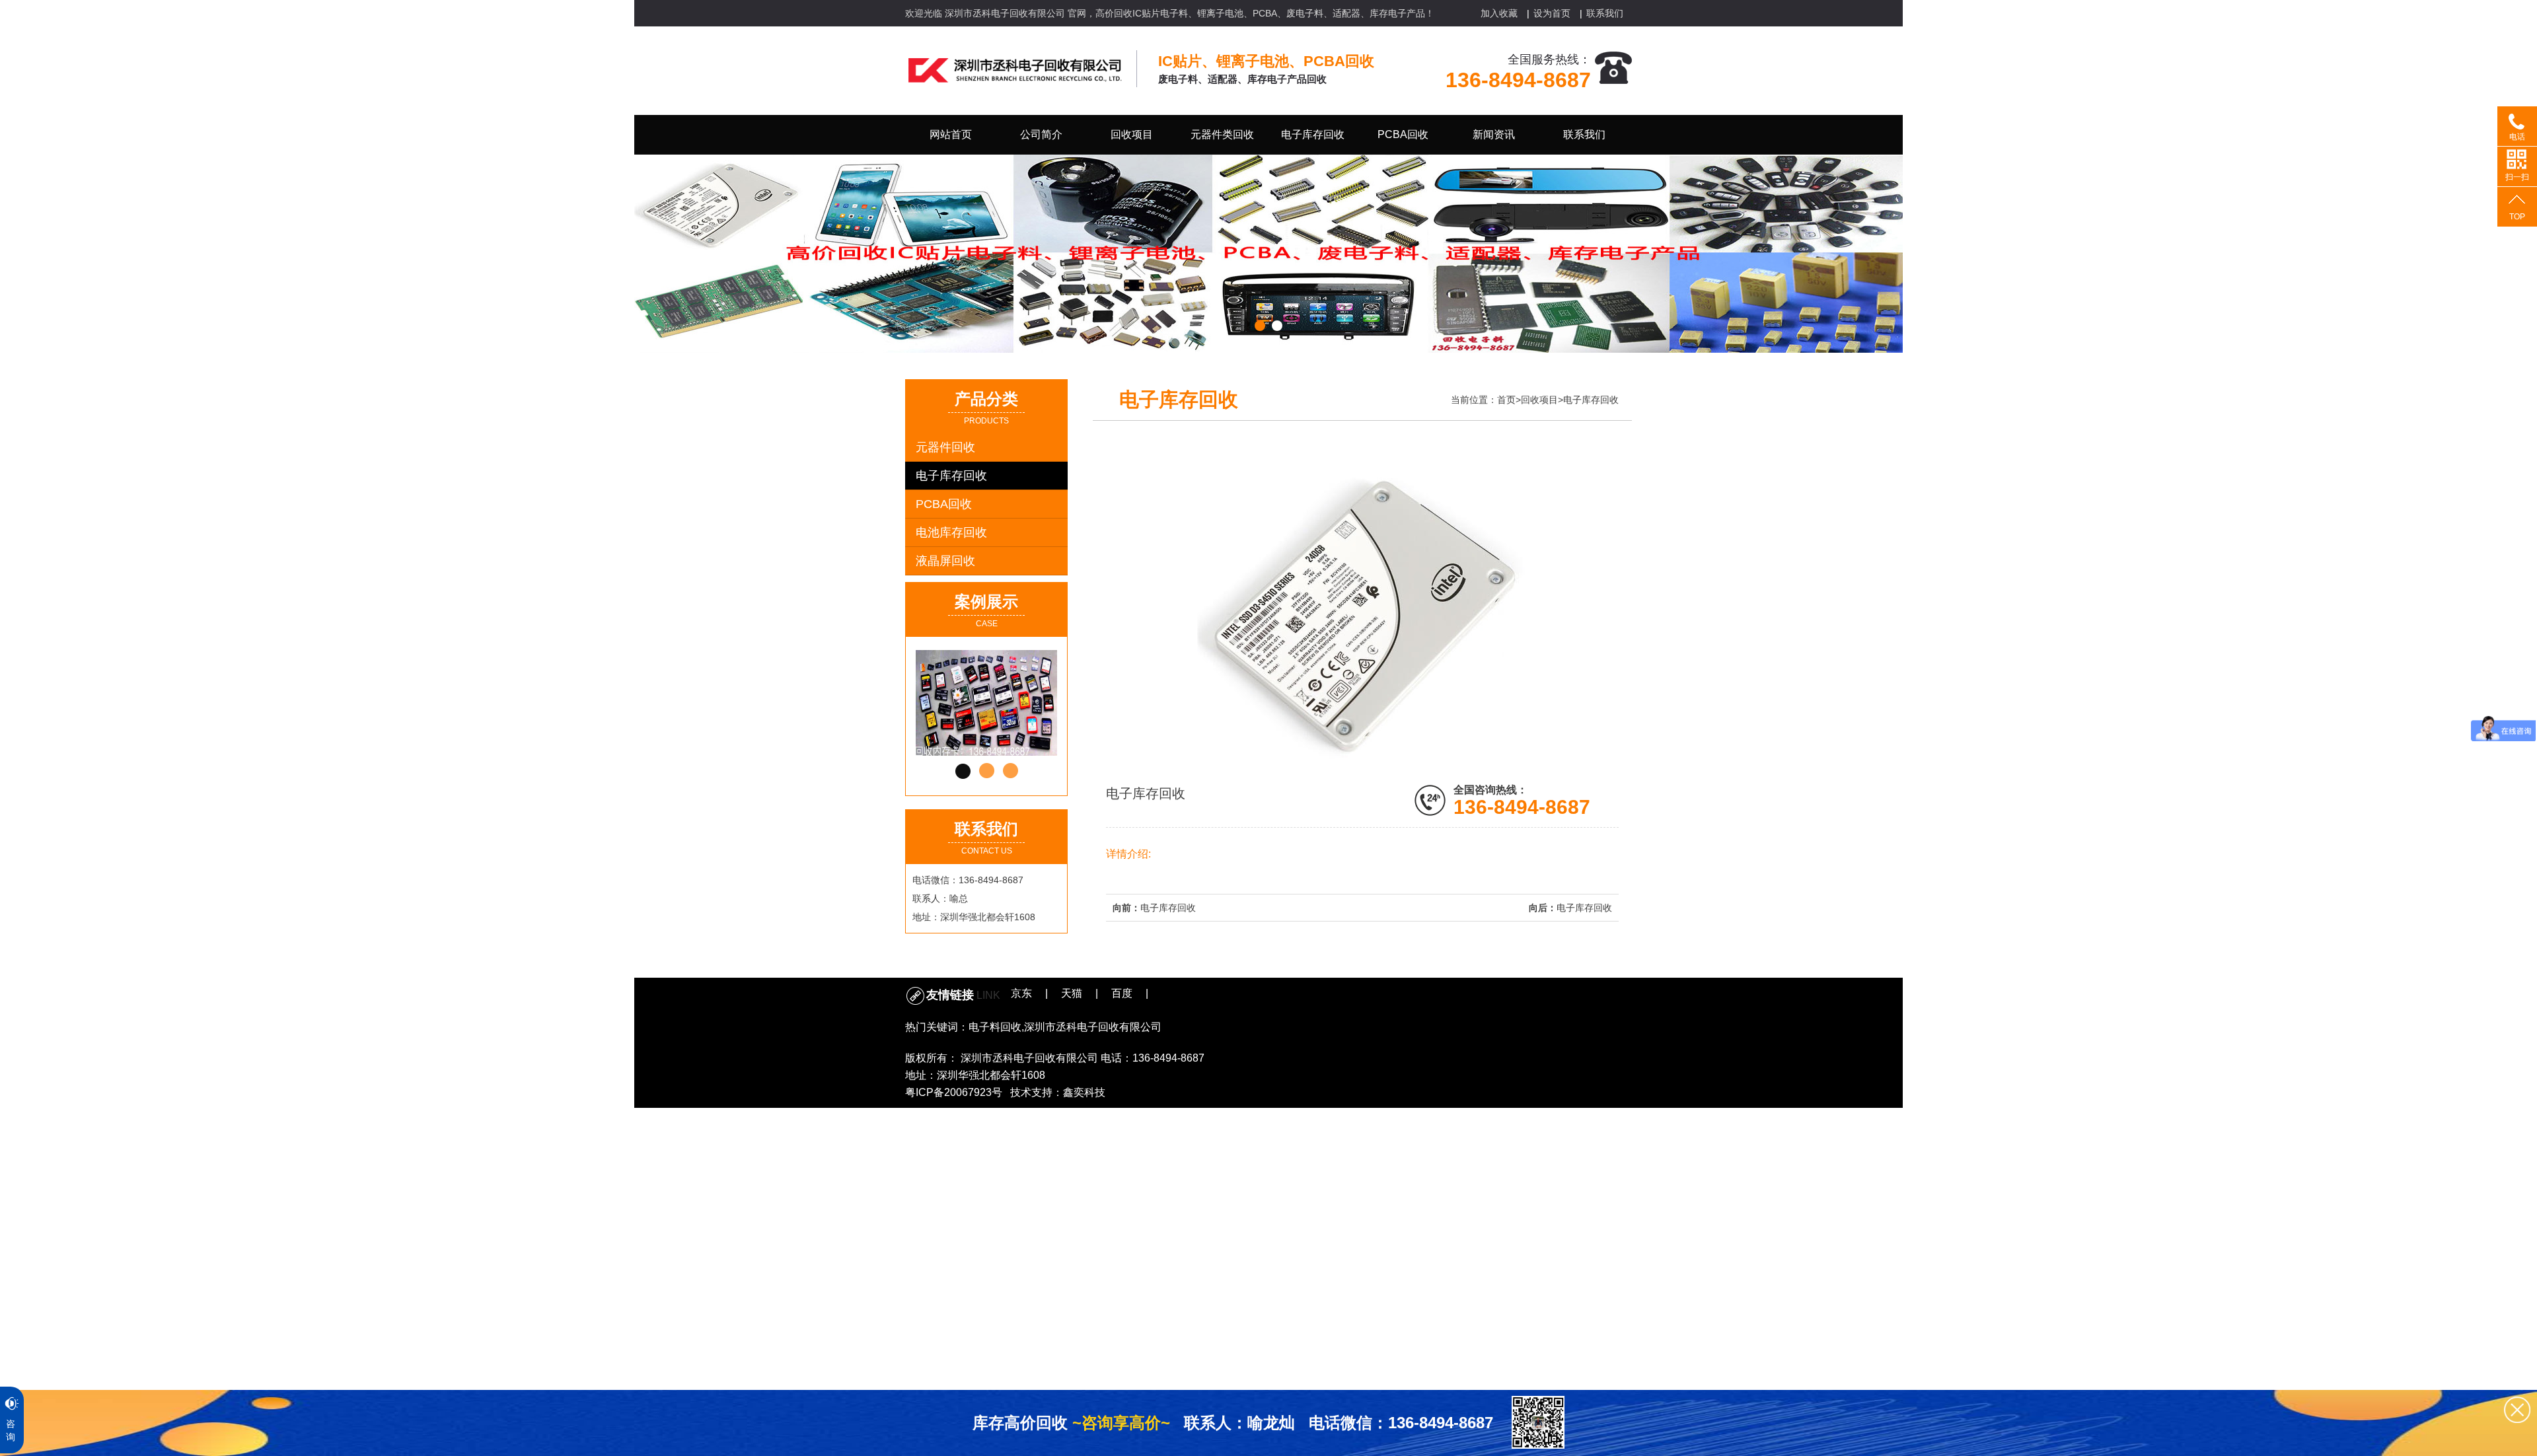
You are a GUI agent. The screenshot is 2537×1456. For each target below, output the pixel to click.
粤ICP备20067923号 (954, 1092)
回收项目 (1539, 400)
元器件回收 (945, 447)
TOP (2517, 217)
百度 (1122, 993)
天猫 (1072, 993)
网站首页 (951, 134)
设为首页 (1552, 13)
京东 (1021, 993)
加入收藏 (1499, 13)
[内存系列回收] (998, 703)
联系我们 (1605, 13)
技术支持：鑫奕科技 (1058, 1092)
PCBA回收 (944, 504)
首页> (1509, 400)
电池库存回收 (951, 532)
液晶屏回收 (945, 561)
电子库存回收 (951, 476)
